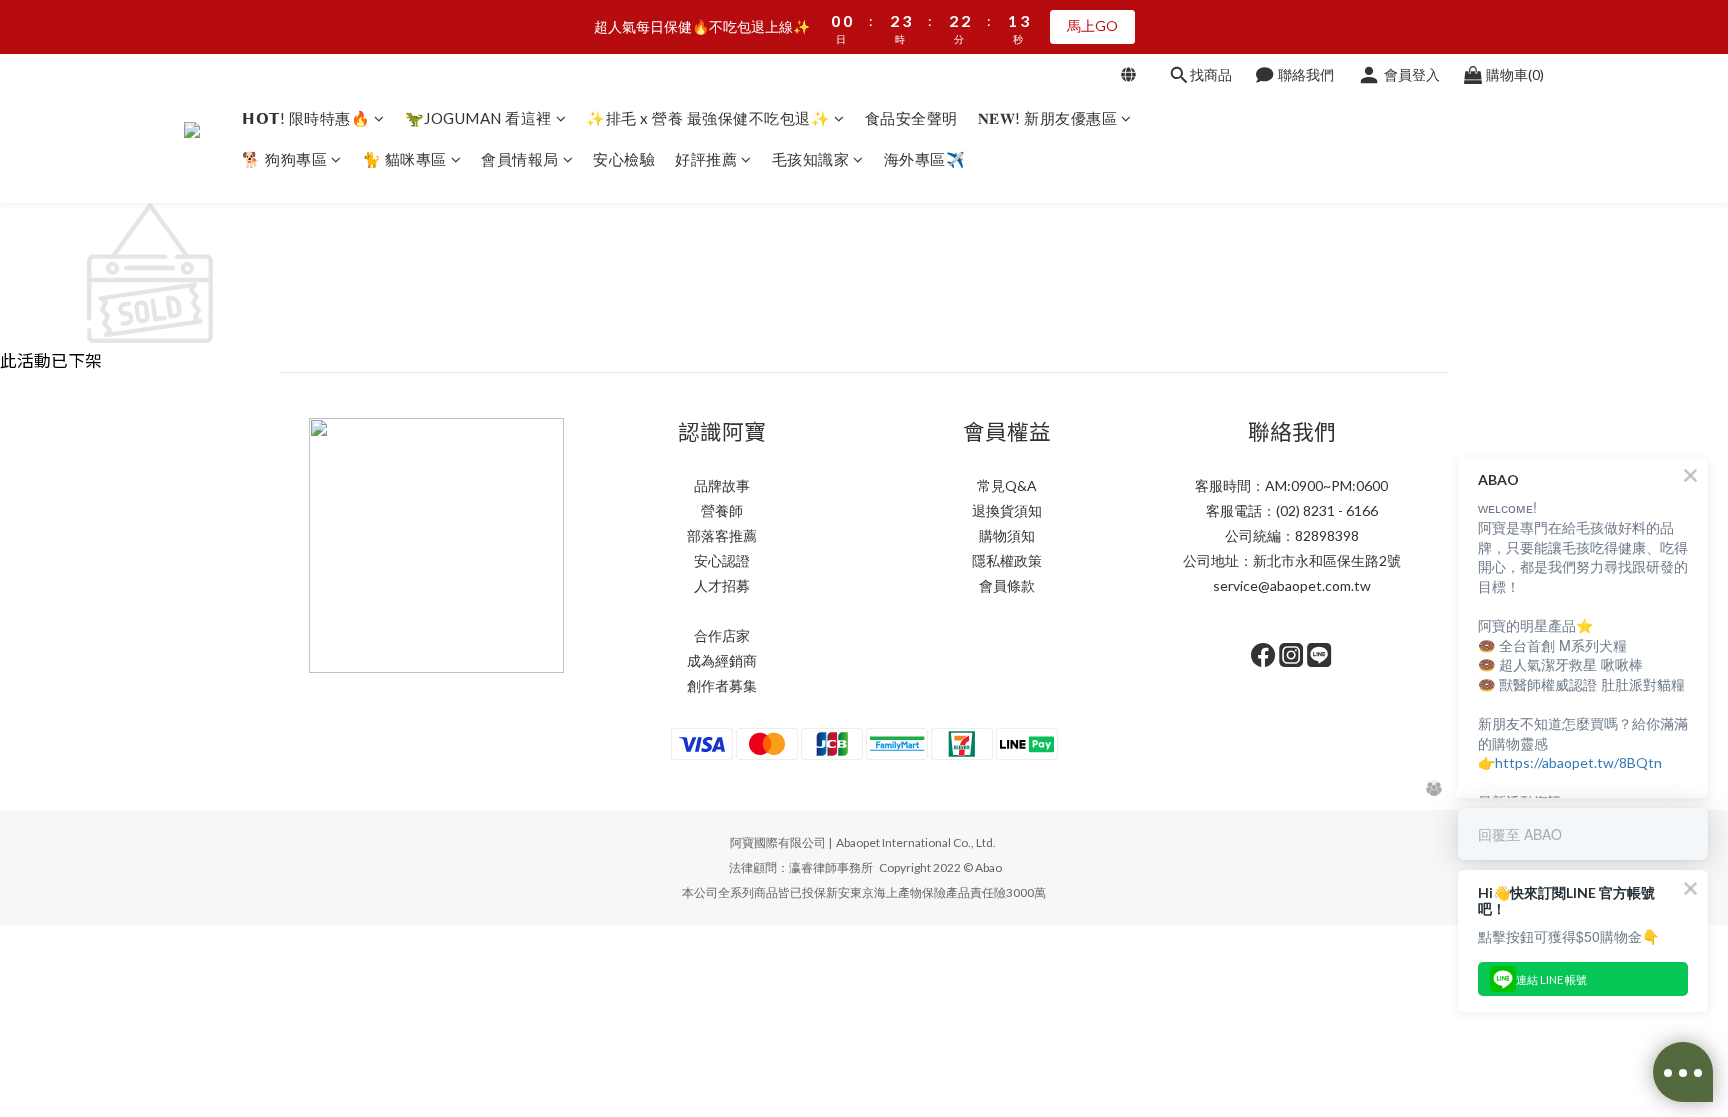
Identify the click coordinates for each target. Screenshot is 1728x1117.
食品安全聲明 (911, 118)
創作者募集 (722, 685)
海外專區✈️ (925, 159)
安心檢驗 (624, 159)
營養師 (722, 510)
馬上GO (1092, 25)
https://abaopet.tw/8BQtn (1578, 762)
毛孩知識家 (811, 159)
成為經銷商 (722, 660)
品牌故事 (722, 485)
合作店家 (722, 635)
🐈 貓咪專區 (404, 159)
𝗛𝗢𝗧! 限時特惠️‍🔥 (306, 118)
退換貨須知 (1007, 510)
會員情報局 (520, 159)
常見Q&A (1007, 485)
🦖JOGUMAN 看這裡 (478, 118)
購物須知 (1007, 535)
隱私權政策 (1007, 560)
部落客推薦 (722, 535)
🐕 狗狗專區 (284, 159)
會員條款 (1007, 585)
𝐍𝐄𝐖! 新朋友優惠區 (1048, 118)
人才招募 (722, 585)
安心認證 (722, 560)
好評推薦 (706, 159)
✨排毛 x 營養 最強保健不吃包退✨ (708, 118)
